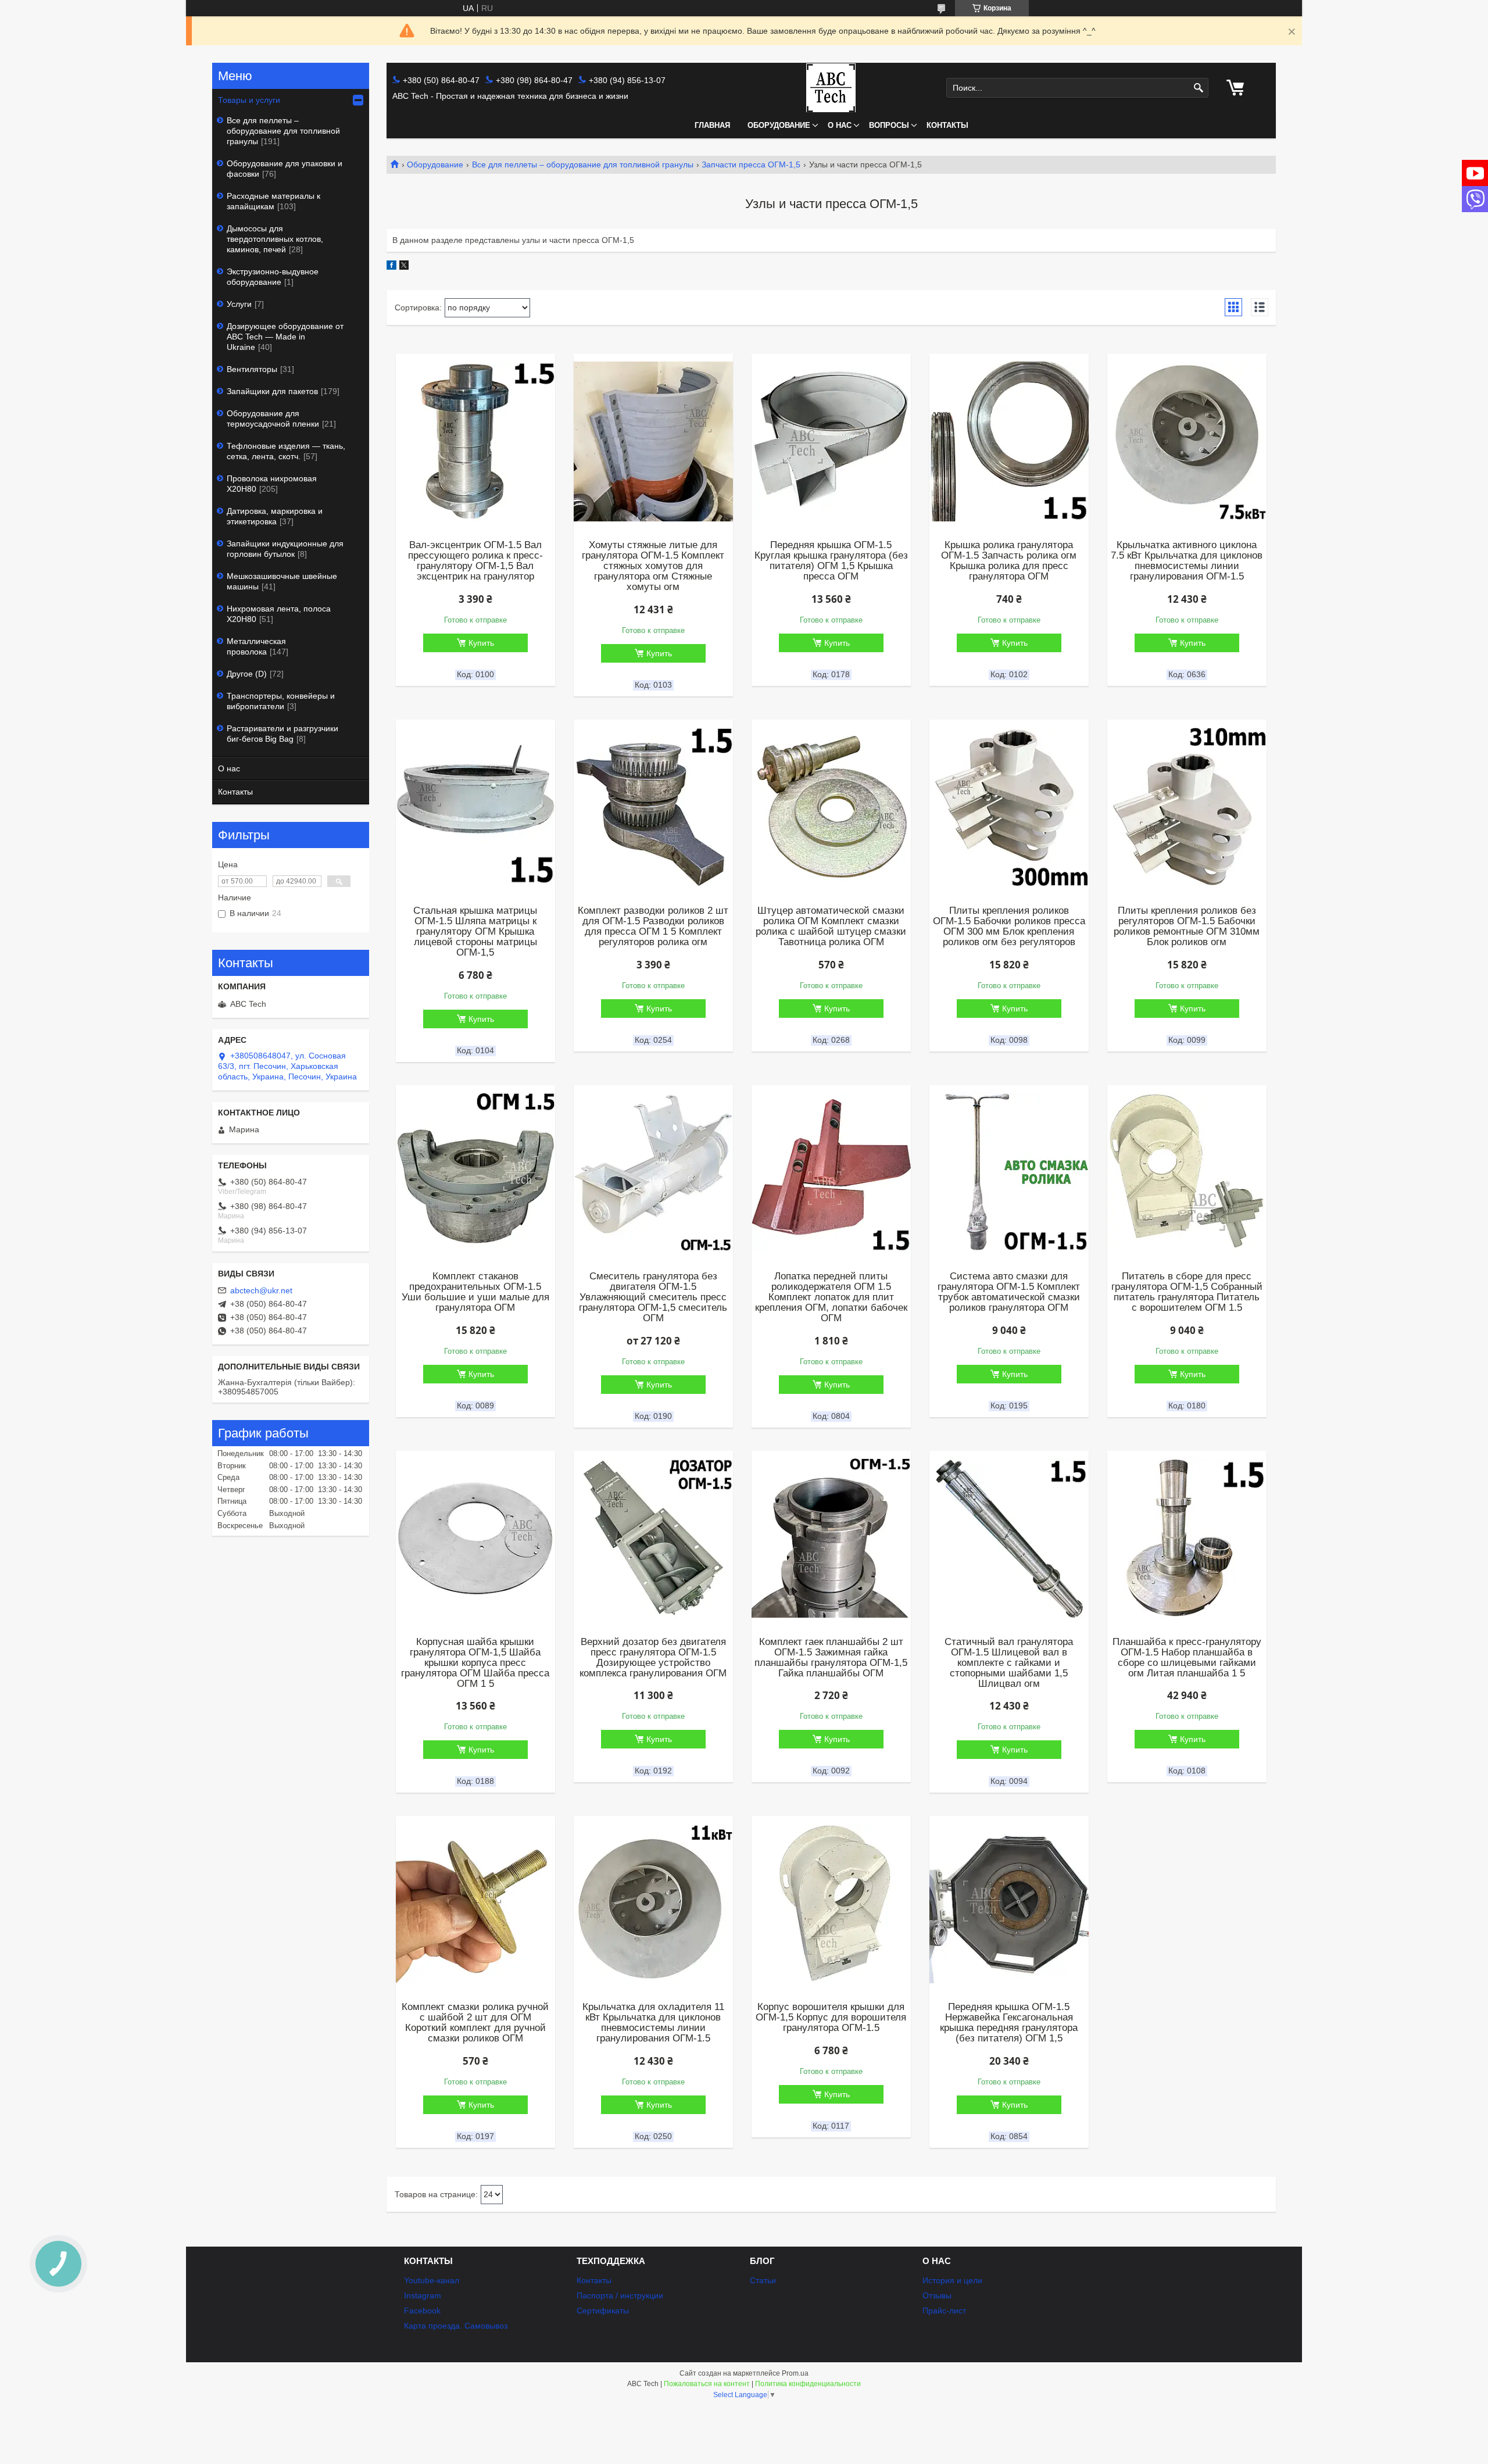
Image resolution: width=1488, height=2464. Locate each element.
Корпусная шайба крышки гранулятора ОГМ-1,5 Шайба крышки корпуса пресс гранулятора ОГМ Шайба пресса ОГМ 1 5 (475, 1663)
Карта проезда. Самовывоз (456, 2326)
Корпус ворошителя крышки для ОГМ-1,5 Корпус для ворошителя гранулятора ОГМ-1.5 (831, 2018)
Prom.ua (795, 2373)
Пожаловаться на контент (707, 2384)
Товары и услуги (249, 100)
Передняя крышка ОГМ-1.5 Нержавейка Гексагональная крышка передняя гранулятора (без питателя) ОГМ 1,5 (1009, 2023)
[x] (404, 267)
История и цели (952, 2280)
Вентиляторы (252, 369)
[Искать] (1198, 88)
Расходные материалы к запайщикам (273, 201)
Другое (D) (247, 674)
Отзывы (937, 2295)
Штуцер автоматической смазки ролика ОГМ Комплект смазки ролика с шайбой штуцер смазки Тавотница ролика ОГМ (831, 927)
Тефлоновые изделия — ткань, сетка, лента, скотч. (286, 451)
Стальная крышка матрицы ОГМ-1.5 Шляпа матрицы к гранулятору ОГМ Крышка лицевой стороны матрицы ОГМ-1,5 (475, 932)
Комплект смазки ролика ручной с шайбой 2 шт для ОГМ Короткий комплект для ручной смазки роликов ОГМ (475, 2023)
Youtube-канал (432, 2280)
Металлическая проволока (256, 646)
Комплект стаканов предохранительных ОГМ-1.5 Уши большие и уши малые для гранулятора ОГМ (475, 1292)
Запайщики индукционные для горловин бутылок (285, 549)
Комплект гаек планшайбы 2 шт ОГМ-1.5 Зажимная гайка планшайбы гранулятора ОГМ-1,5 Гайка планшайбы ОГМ (831, 1658)
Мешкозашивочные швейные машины (282, 581)
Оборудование (779, 125)
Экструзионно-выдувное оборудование (273, 277)
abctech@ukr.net (261, 1290)
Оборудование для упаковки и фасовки (285, 169)
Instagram (423, 2295)
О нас (840, 125)
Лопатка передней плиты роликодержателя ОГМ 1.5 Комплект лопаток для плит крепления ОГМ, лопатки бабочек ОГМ (831, 1297)
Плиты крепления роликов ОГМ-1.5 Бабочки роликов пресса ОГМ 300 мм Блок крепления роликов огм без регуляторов (1009, 927)
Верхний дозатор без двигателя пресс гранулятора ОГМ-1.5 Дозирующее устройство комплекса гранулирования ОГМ (653, 1658)
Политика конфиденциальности (808, 2384)
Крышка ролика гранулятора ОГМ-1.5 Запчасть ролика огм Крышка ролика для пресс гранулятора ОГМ (1009, 561)
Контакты (947, 125)
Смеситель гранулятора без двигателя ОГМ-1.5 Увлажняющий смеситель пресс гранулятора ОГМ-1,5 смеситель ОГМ (653, 1297)
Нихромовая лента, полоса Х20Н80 (279, 614)
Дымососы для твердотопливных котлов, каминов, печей (275, 239)
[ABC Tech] (831, 88)
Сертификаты (603, 2311)
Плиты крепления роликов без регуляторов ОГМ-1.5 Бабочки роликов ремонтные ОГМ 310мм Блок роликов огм (1187, 927)
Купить (481, 643)
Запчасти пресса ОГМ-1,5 (751, 164)
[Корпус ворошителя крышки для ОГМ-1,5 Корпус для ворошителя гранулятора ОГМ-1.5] (831, 1903)
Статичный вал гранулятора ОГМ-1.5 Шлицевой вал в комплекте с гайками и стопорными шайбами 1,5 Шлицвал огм (1009, 1663)
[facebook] (391, 267)
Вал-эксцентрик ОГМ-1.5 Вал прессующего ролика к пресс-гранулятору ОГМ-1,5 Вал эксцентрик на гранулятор (475, 561)
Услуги (239, 304)
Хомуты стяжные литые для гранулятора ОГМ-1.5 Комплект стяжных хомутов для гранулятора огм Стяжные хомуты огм (653, 566)
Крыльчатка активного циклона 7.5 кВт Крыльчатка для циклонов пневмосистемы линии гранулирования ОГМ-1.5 (1187, 561)
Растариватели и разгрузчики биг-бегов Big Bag (282, 734)
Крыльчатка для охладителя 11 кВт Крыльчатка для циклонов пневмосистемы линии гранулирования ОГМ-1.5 (653, 2023)
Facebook (422, 2311)
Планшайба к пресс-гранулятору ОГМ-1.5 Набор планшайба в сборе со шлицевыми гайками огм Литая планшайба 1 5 (1187, 1658)
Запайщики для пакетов (272, 391)
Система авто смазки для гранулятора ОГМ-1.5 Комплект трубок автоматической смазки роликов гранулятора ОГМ (1009, 1292)
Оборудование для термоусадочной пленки (273, 419)
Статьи (763, 2280)
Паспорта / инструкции (620, 2295)
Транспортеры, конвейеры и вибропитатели (281, 701)
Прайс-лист (944, 2311)
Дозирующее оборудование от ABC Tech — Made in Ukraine (285, 337)
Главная (712, 125)
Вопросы (889, 125)
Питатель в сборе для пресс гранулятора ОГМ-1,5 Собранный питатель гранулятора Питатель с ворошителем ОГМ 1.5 (1187, 1292)
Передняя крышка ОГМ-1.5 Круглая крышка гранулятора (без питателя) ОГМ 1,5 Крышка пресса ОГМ (831, 561)
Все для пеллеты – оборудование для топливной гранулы (583, 164)
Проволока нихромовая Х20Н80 (272, 484)
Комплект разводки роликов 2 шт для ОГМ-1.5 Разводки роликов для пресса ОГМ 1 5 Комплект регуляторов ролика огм (653, 927)
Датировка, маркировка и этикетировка (275, 516)
